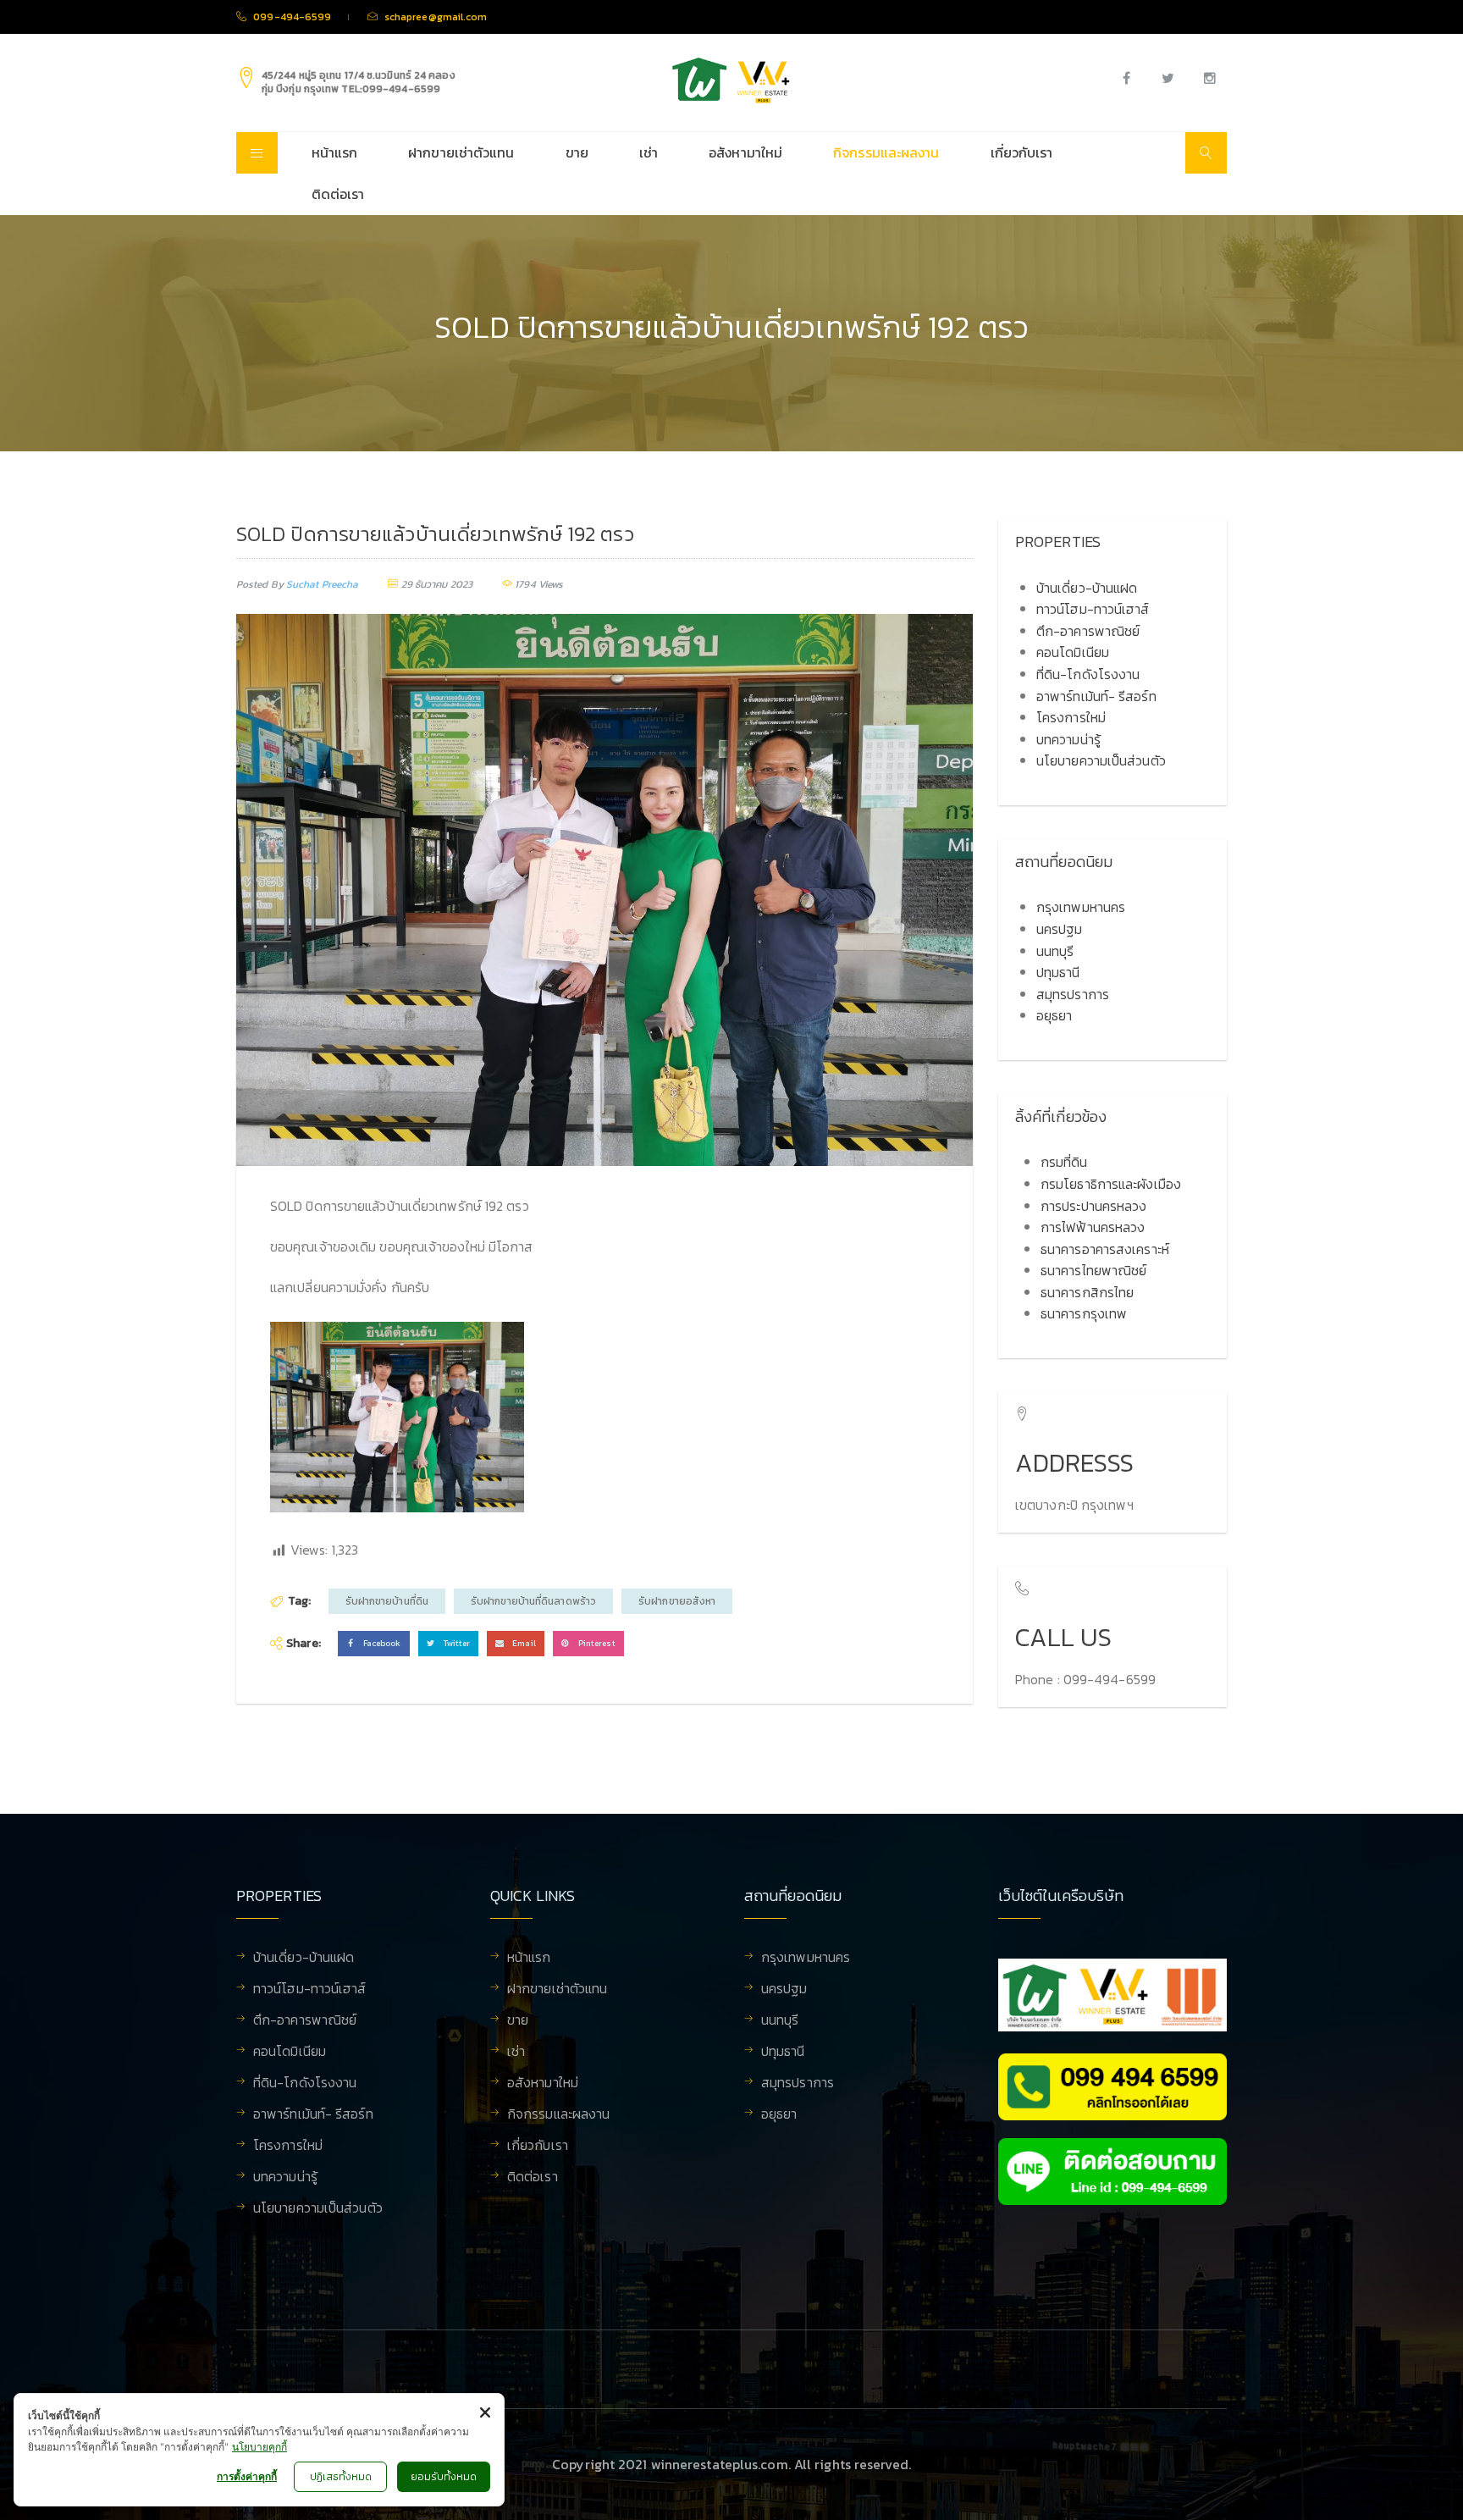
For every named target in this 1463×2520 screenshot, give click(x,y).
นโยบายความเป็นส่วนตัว (1101, 760)
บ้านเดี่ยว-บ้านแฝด (1087, 588)
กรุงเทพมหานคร (1081, 907)
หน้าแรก (335, 152)
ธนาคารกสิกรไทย (1087, 1292)
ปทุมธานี (1058, 972)
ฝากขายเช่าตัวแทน (461, 152)
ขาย (577, 152)
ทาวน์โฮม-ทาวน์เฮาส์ (1093, 609)
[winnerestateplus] (731, 80)
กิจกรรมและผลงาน (886, 152)
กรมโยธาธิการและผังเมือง (1111, 1184)
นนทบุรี (1055, 951)
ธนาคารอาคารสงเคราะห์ (1105, 1249)
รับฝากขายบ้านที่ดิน (387, 1601)
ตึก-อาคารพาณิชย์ (1088, 631)
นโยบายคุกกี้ (259, 2447)
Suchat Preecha (322, 584)
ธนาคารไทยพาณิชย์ (1093, 1270)
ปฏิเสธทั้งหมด (341, 2477)
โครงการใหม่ (1071, 717)
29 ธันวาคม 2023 (437, 584)
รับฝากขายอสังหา (677, 1601)
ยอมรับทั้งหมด (444, 2477)
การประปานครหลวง (1094, 1206)
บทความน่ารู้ (1068, 739)
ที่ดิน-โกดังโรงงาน (1088, 674)
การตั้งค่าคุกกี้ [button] (247, 2476)
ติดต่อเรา (338, 194)
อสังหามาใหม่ (745, 152)
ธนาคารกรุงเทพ (1084, 1313)
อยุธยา (1054, 1015)
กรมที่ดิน (1064, 1162)
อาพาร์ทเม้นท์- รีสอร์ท (1096, 696)
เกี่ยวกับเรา (1022, 152)
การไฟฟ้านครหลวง (1093, 1227)
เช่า (649, 152)
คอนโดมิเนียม (1073, 652)
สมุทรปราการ (1073, 994)
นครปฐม (1060, 929)
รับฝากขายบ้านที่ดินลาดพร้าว (533, 1601)
